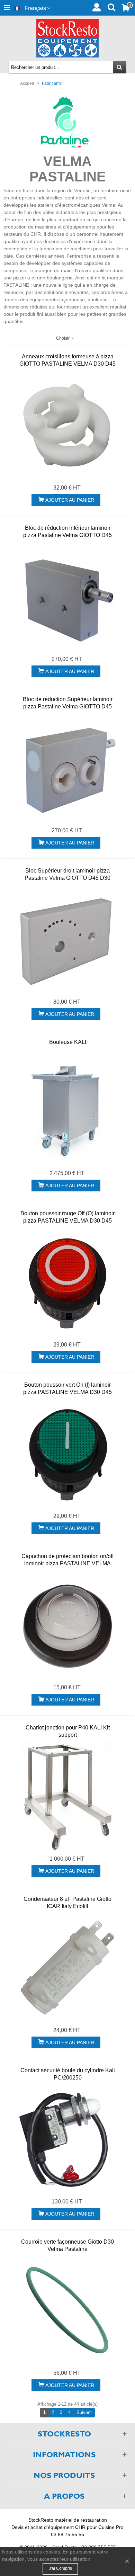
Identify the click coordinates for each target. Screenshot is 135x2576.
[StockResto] (67, 38)
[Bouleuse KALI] (67, 1110)
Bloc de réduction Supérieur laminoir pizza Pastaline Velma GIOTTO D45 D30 (68, 706)
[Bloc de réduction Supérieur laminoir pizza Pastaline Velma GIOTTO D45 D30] (67, 768)
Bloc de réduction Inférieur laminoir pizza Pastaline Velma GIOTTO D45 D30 (67, 535)
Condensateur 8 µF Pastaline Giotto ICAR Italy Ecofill (67, 1903)
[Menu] (7, 8)
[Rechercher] (111, 7)
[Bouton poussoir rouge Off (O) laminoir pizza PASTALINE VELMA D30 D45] (67, 1282)
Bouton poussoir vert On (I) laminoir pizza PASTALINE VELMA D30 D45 (67, 1388)
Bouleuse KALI (68, 1042)
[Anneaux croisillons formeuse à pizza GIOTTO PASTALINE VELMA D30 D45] (67, 425)
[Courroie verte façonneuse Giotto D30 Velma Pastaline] (67, 2310)
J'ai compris (60, 2568)
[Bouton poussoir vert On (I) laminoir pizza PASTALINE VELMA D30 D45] (67, 1453)
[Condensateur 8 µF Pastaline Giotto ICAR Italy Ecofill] (67, 1967)
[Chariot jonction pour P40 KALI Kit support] (67, 1796)
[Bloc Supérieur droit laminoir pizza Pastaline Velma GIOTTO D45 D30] (67, 939)
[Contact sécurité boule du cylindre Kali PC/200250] (67, 2139)
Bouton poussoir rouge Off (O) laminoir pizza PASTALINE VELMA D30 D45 (67, 1217)
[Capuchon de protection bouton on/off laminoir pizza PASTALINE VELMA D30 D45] (67, 1625)
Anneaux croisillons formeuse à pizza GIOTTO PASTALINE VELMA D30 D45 (67, 360)
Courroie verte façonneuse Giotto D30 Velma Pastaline (67, 2245)
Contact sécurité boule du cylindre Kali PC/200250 (68, 2074)
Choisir (63, 338)
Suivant (86, 2412)
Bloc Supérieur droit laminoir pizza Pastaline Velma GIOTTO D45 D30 (67, 874)
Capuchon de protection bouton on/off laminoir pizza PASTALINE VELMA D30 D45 (67, 1563)
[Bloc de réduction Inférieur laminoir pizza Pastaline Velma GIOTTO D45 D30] (67, 596)
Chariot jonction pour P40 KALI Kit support (68, 1731)
